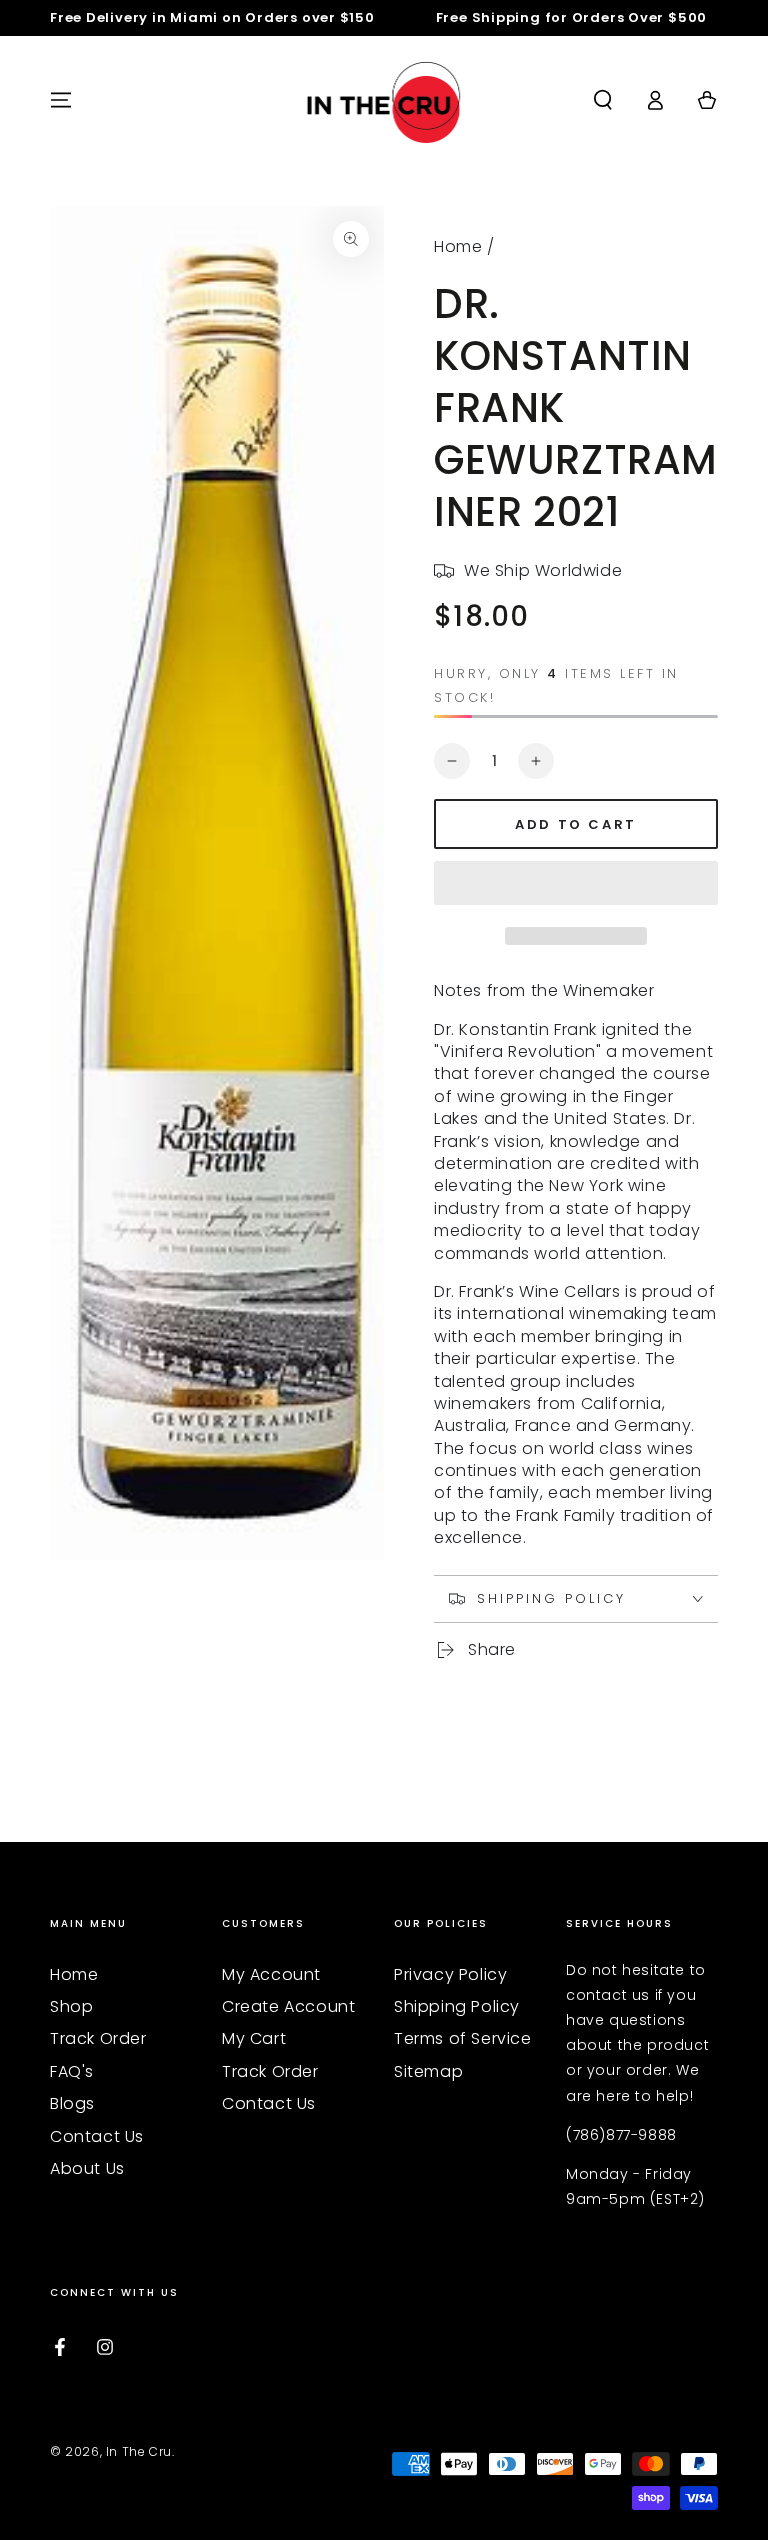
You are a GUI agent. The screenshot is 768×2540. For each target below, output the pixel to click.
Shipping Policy (457, 2006)
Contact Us (97, 2136)
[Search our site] (603, 100)
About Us (87, 2168)
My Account (271, 1974)
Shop (71, 2006)
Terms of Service (463, 2038)
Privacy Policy (450, 1974)
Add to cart (576, 824)
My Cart (254, 2038)
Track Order (98, 2038)
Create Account (288, 2006)
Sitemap (428, 2071)
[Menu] (61, 100)
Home (458, 246)
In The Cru (139, 2451)
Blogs (72, 2103)
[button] (576, 886)
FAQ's (72, 2071)
